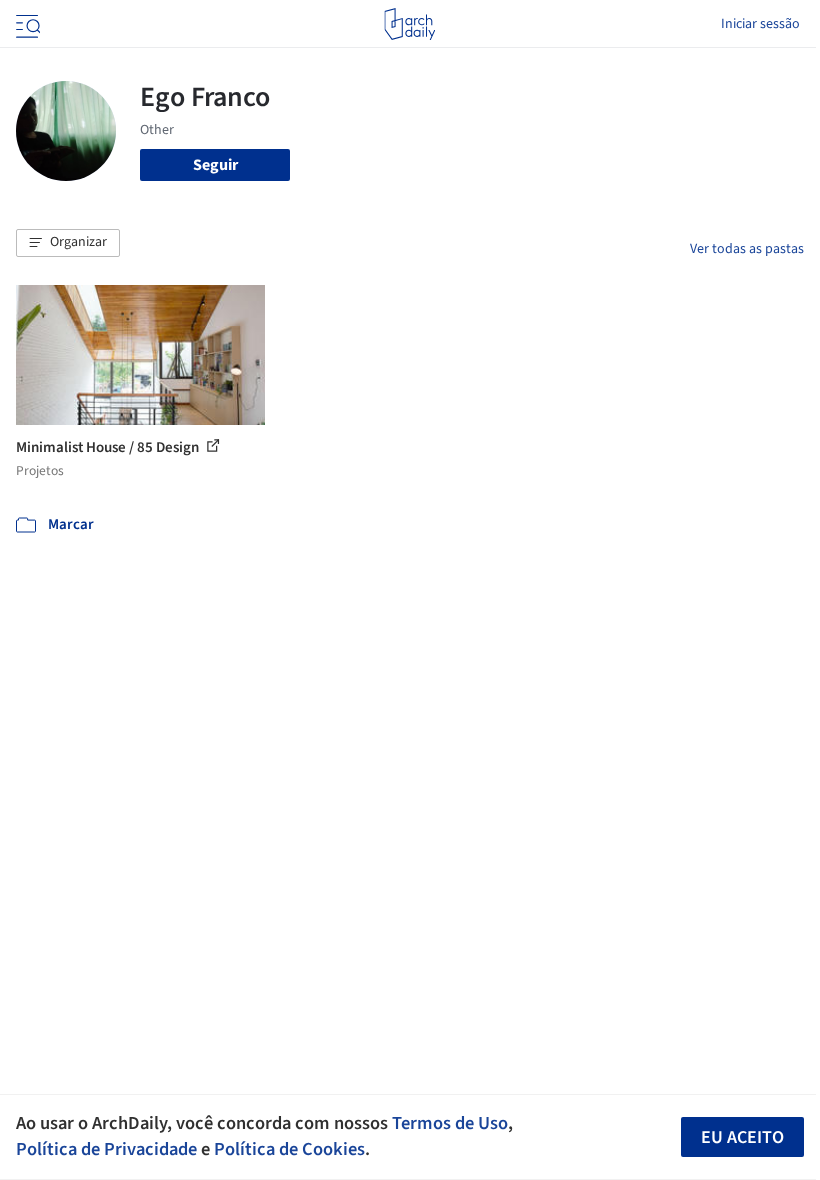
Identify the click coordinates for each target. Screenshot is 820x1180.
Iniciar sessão (760, 24)
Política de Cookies (289, 1149)
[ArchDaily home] (409, 24)
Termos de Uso (450, 1123)
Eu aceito (742, 1137)
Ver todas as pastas (747, 249)
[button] (68, 243)
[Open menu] (26, 24)
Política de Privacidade (106, 1149)
